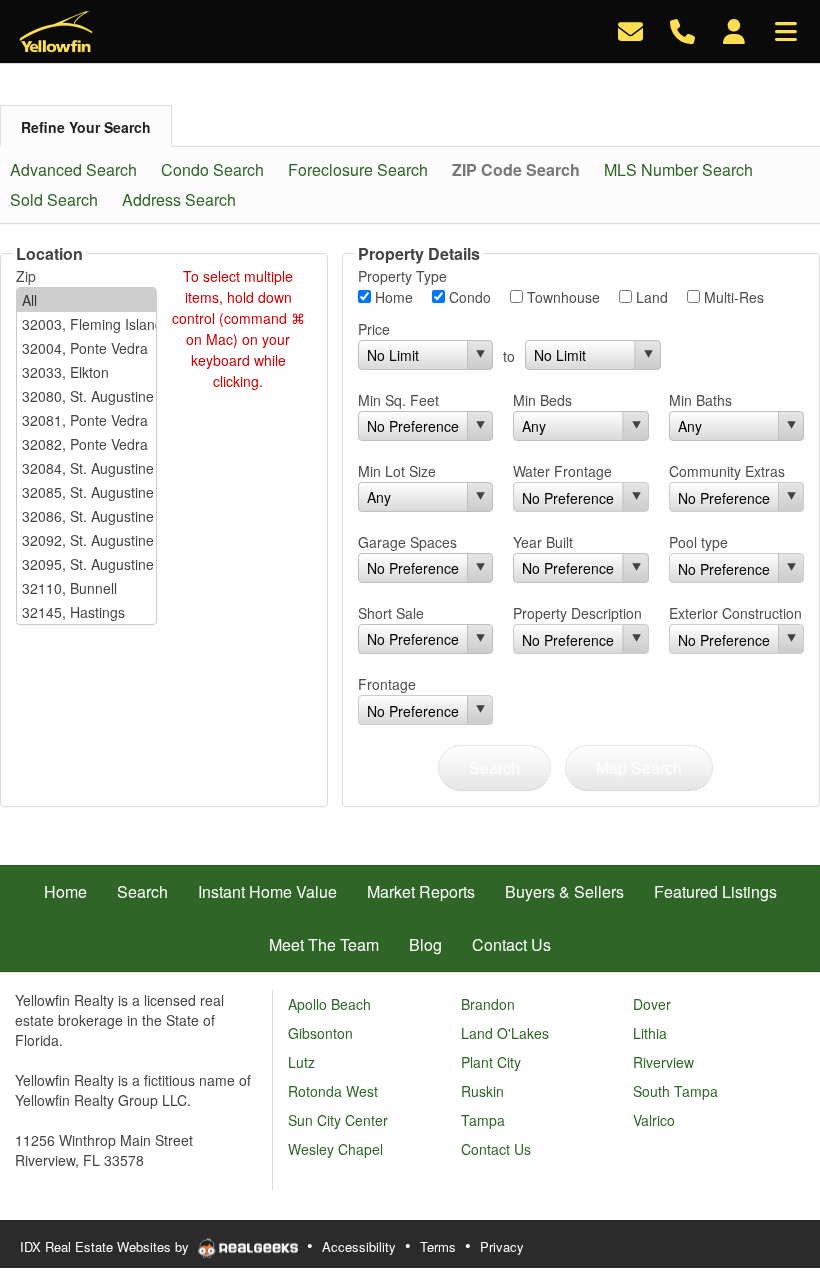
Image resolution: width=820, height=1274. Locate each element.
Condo (468, 297)
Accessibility (359, 1246)
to (509, 356)
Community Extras (727, 471)
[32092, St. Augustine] (86, 540)
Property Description (577, 613)
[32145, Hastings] (86, 612)
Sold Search (54, 199)
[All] (86, 300)
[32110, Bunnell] (86, 588)
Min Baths (700, 400)
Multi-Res (732, 297)
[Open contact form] (630, 29)
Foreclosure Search (358, 169)
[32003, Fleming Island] (86, 324)
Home (392, 297)
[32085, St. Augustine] (86, 492)
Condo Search (212, 169)
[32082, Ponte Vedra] (86, 444)
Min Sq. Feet (398, 400)
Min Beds (542, 400)
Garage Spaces (407, 542)
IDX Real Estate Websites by (106, 1246)
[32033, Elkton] (86, 372)
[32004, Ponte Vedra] (86, 348)
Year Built (543, 542)
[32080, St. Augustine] (86, 396)
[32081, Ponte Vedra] (86, 420)
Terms (438, 1246)
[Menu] (786, 29)
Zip (26, 276)
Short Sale (391, 613)
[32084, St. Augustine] (86, 468)
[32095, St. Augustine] (86, 564)
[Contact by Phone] (682, 29)
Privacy (502, 1246)
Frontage (387, 684)
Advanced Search (73, 169)
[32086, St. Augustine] (86, 516)
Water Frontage (562, 471)
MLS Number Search (678, 169)
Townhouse (561, 297)
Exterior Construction (735, 613)
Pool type (698, 542)
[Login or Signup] (734, 29)
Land (650, 297)
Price (374, 329)
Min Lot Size (397, 471)
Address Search (179, 199)
